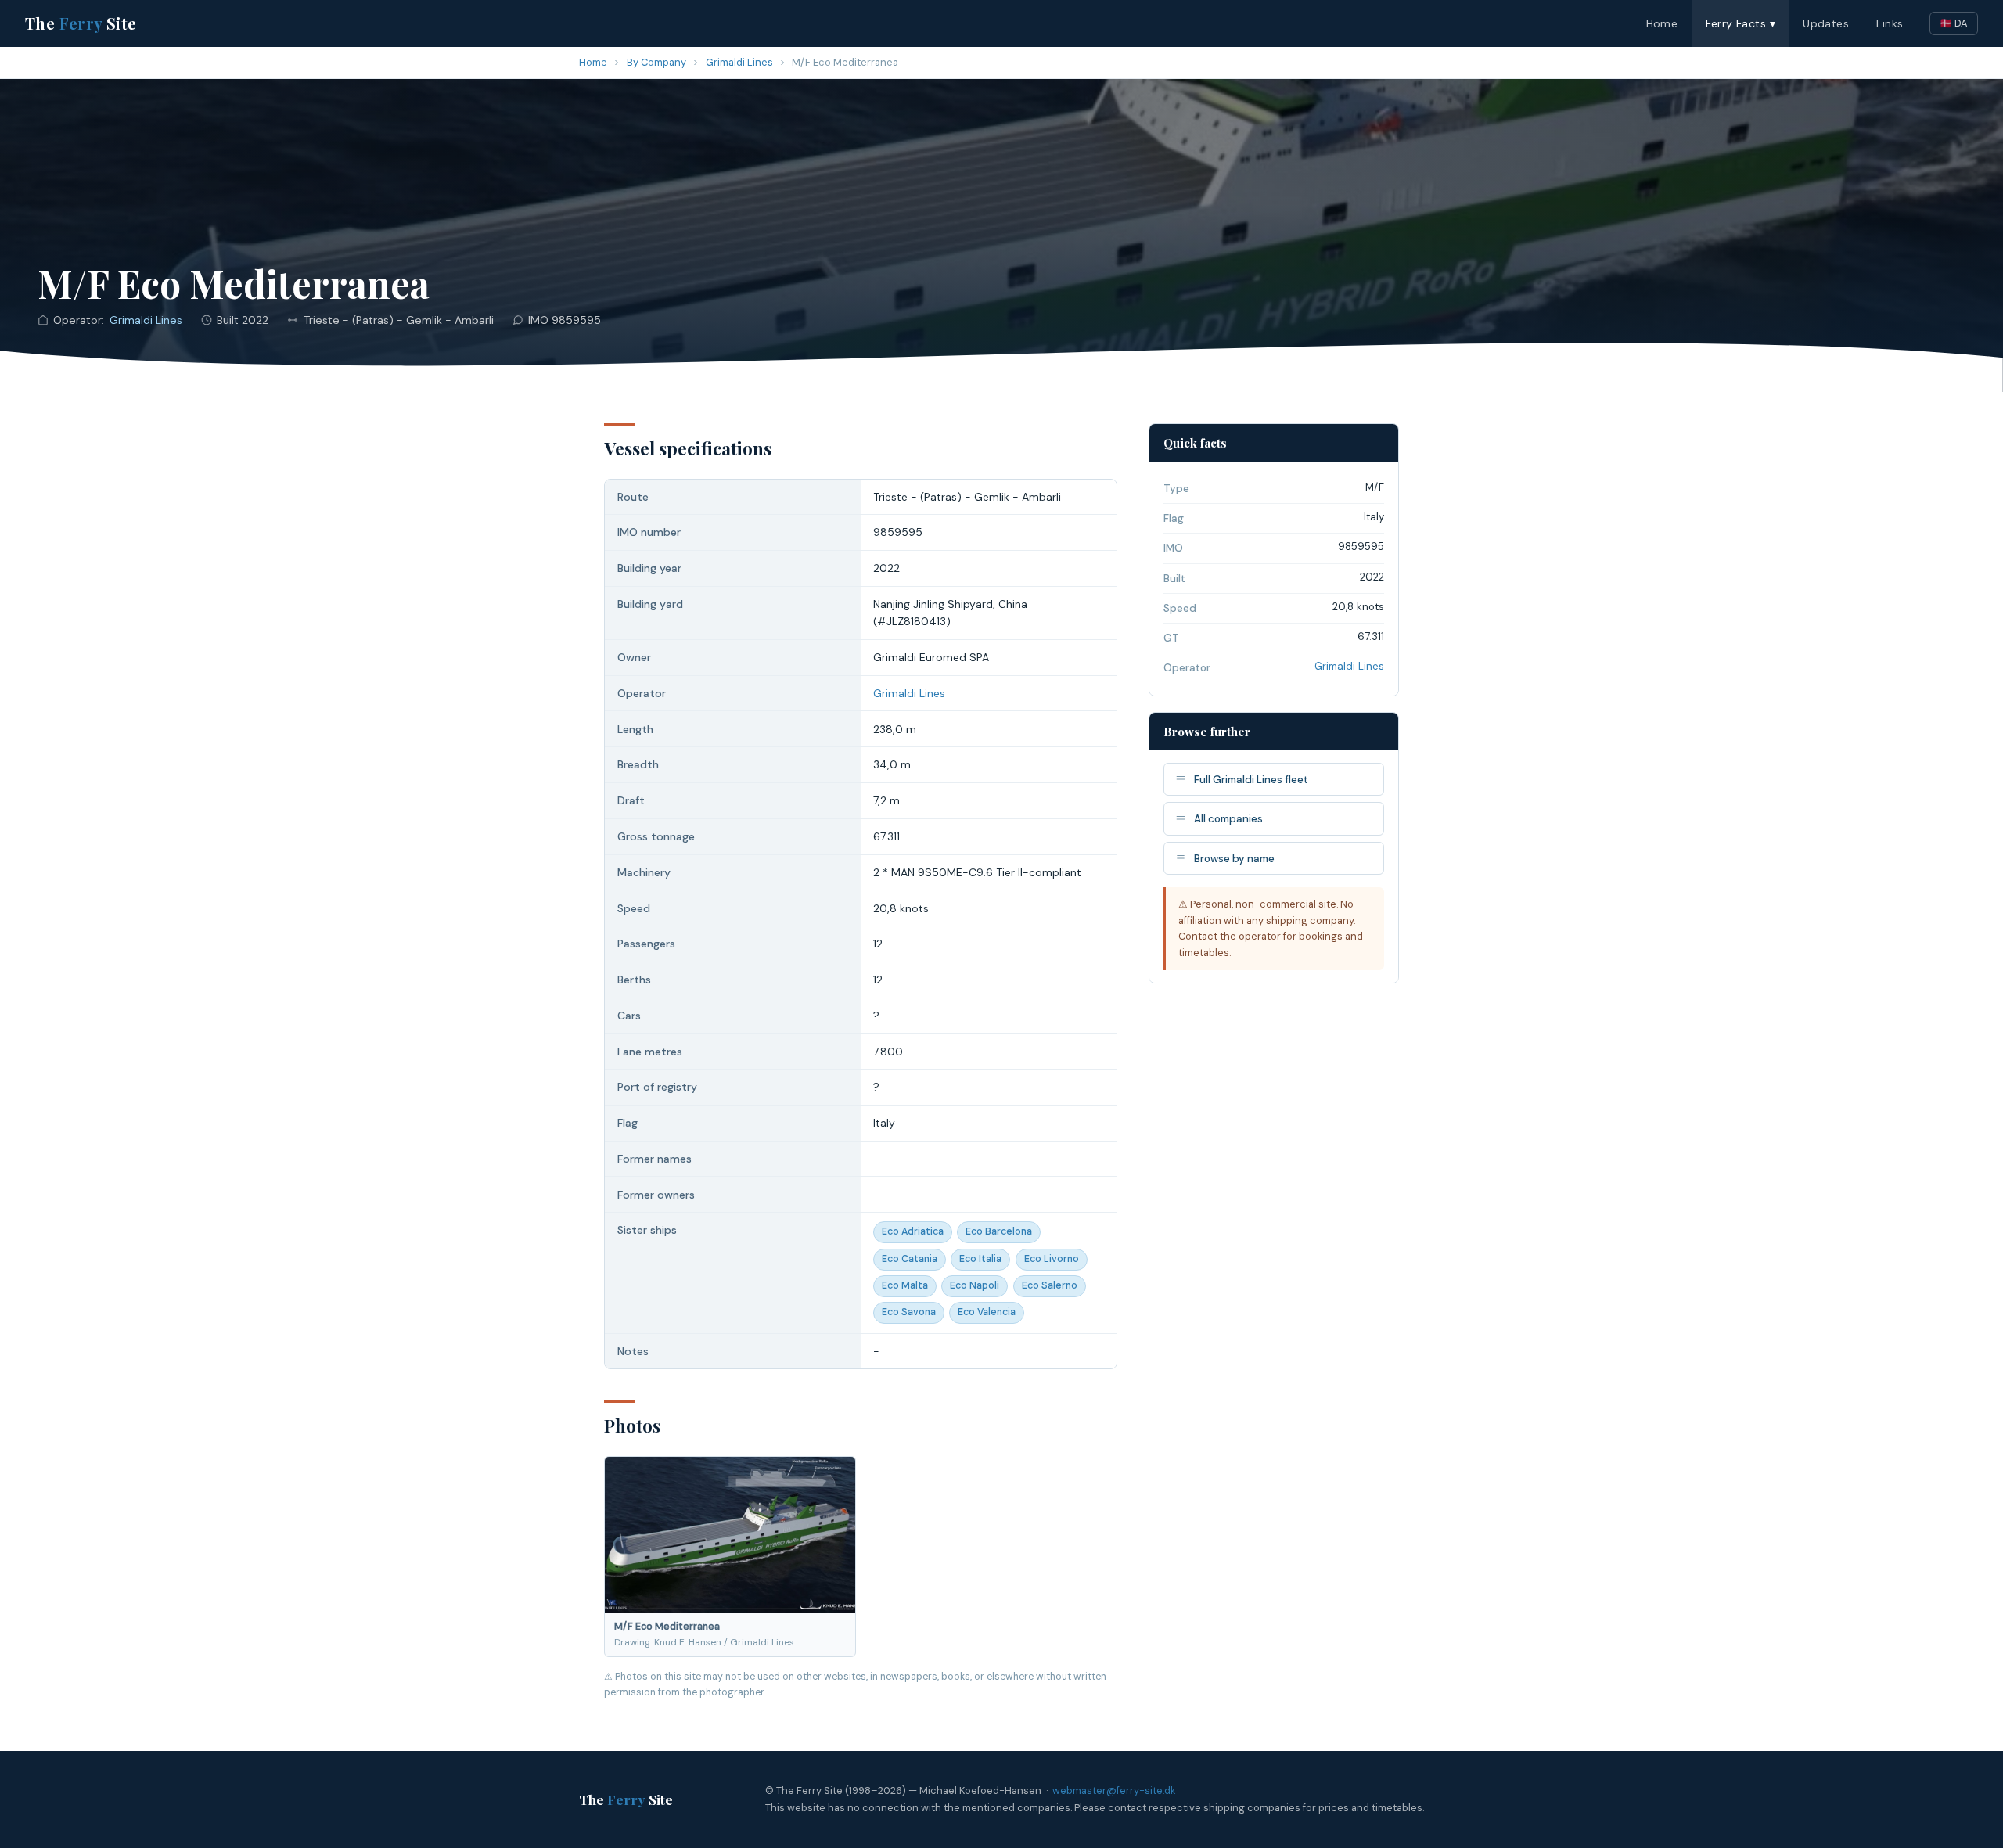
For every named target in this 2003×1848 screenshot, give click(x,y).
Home (1662, 23)
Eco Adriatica (913, 1231)
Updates (1826, 23)
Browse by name (1234, 859)
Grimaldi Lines (739, 62)
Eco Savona (909, 1312)
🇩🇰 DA (1954, 23)
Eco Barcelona (999, 1231)
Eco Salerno (1050, 1285)
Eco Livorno (1052, 1259)
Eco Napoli (975, 1285)
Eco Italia (980, 1259)
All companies (1228, 819)
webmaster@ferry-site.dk (1114, 1790)
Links (1890, 23)
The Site (81, 23)
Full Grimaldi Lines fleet (1251, 780)
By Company (656, 62)
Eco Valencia (987, 1312)
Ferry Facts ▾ (1740, 23)
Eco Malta (905, 1285)
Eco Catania (910, 1259)
